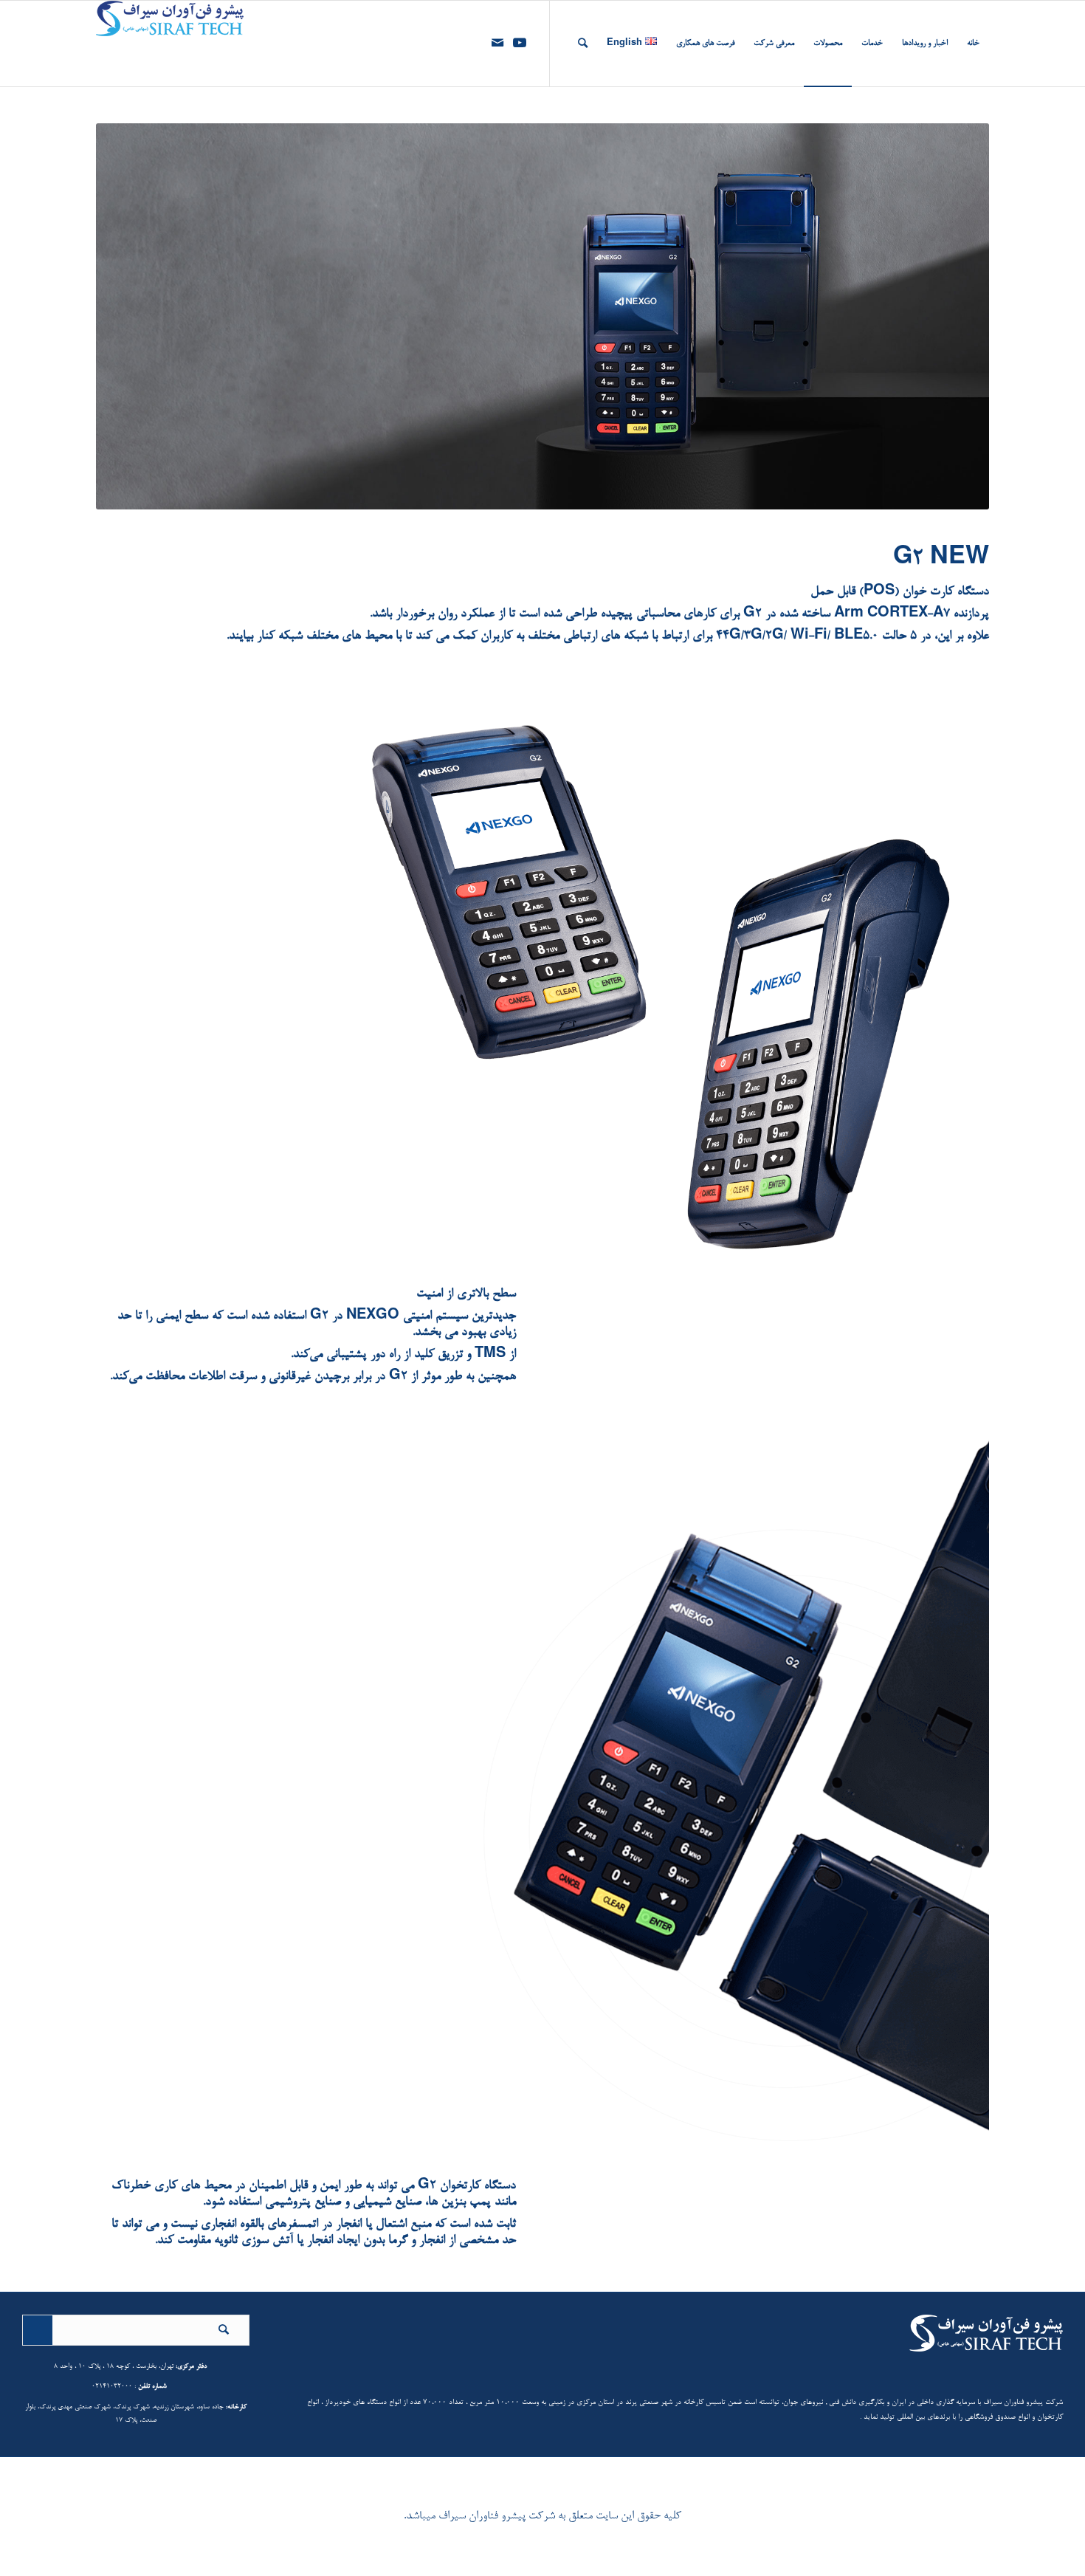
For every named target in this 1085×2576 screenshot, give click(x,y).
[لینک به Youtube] (520, 43)
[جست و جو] (583, 44)
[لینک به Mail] (497, 43)
